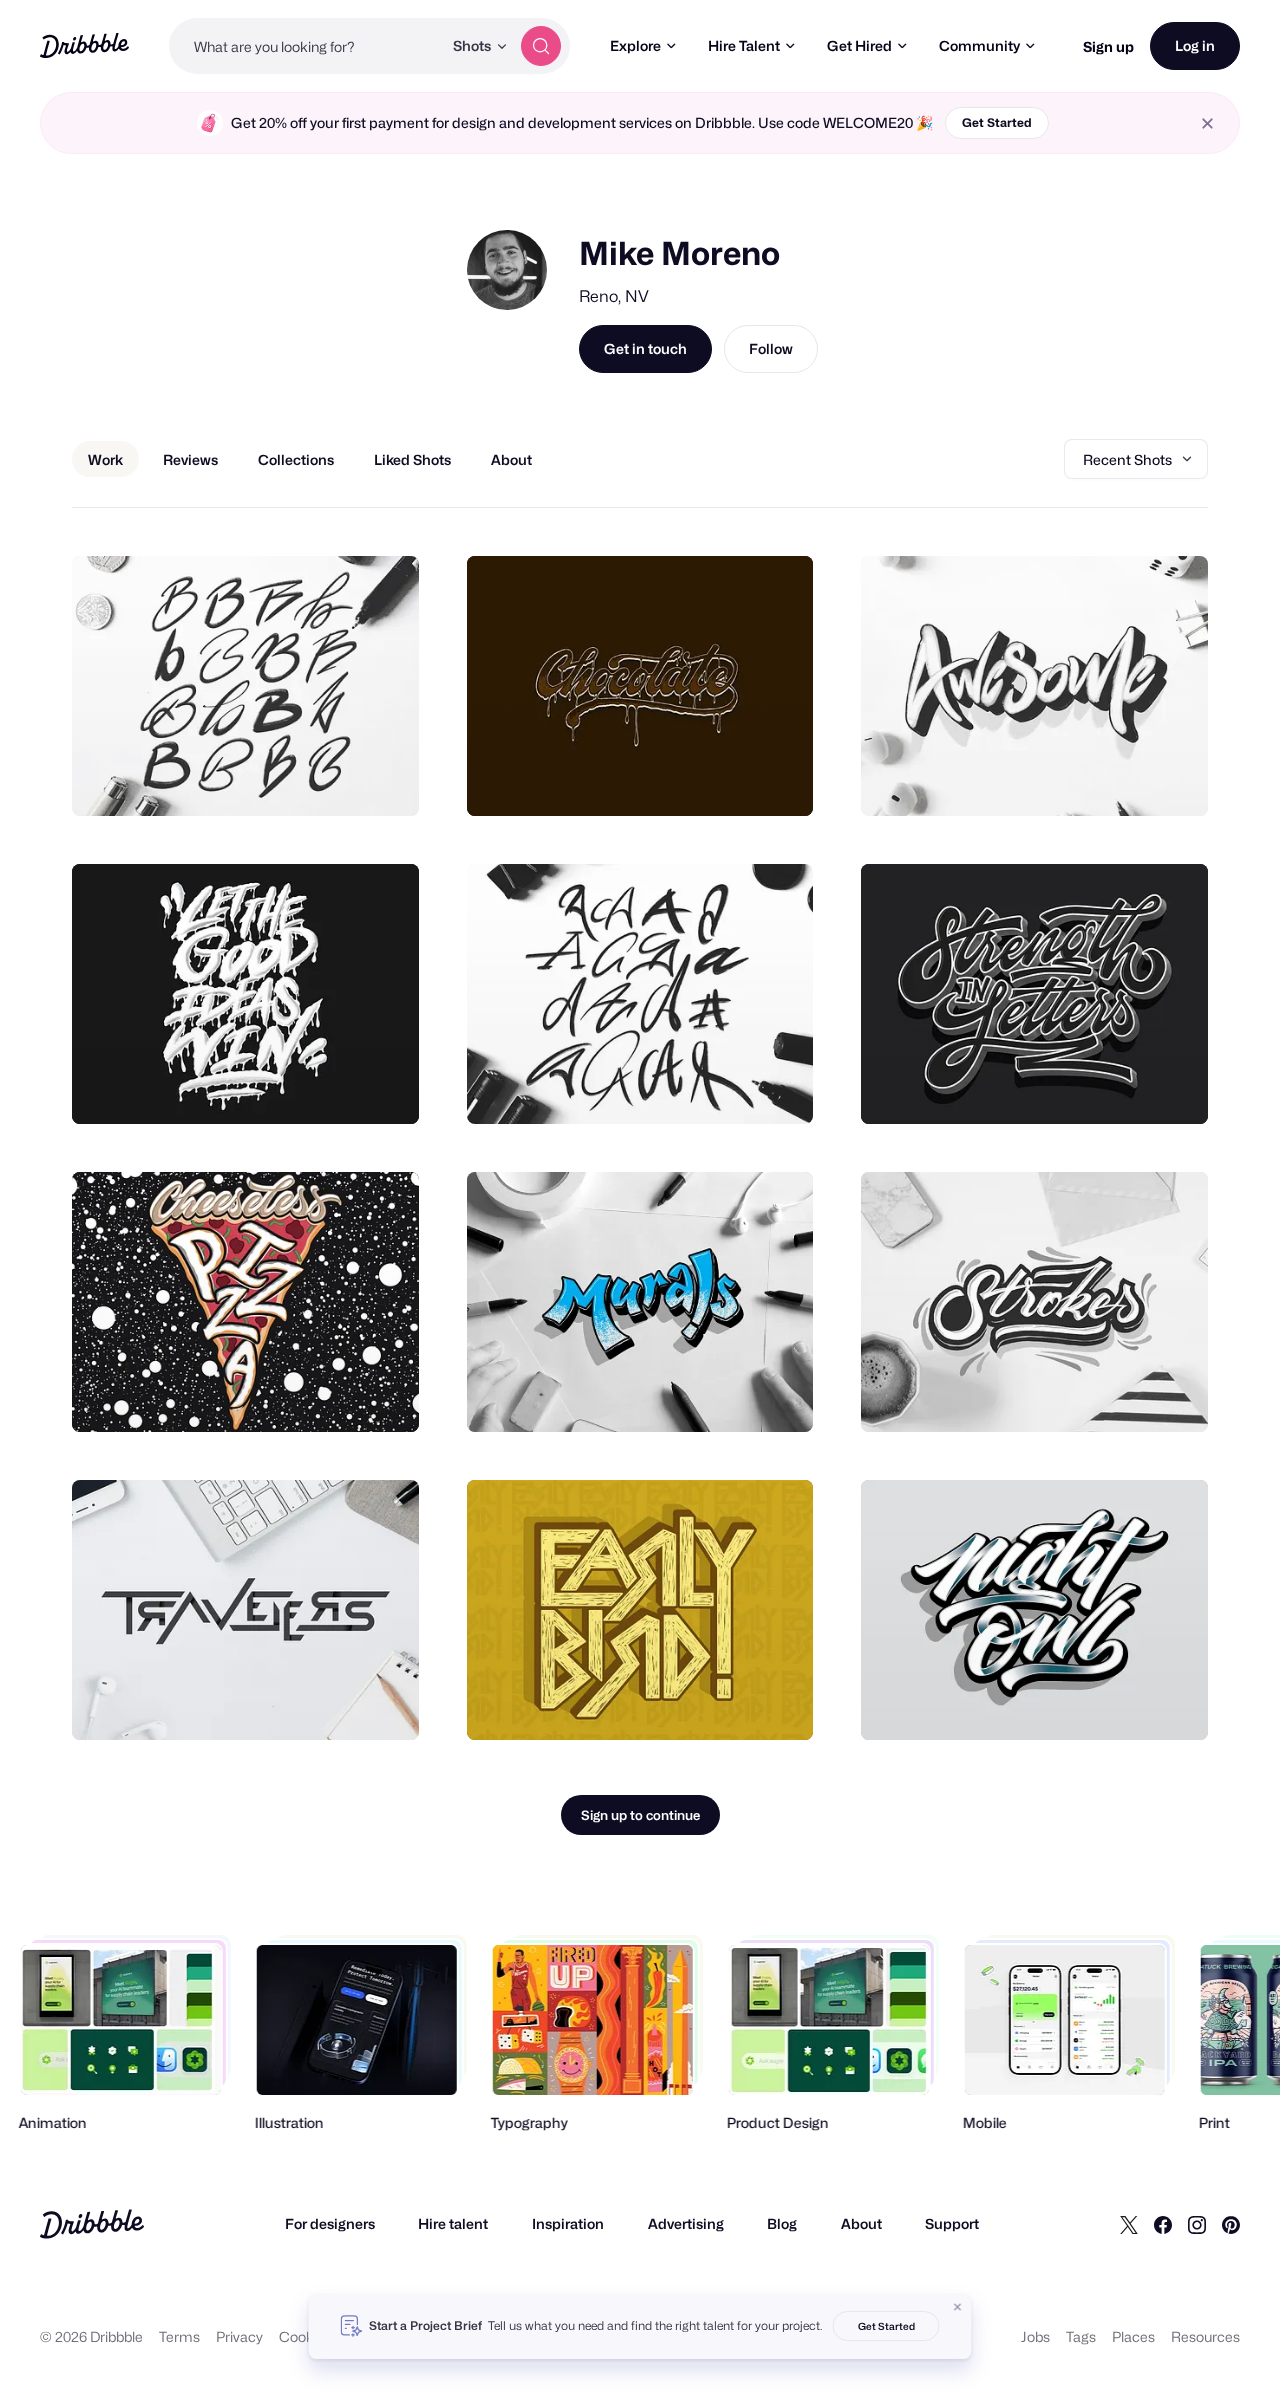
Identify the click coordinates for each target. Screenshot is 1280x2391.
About (861, 2223)
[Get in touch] (302, 779)
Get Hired (859, 45)
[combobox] (305, 46)
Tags (1081, 2336)
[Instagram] (1197, 2224)
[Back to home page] (84, 45)
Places (1133, 2336)
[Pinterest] (1231, 2224)
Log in (1195, 45)
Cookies (305, 2336)
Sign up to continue (640, 1815)
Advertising (686, 2223)
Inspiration (568, 2223)
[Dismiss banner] (958, 2307)
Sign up (1108, 46)
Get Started (997, 122)
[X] (1129, 2224)
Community (979, 45)
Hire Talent (744, 45)
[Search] (541, 46)
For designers (330, 2223)
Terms (179, 2336)
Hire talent (453, 2223)
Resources (1205, 2336)
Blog (782, 2223)
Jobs (1035, 2336)
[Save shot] (342, 779)
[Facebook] (1163, 2224)
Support (952, 2223)
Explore (635, 45)
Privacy (239, 2336)
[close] (1207, 123)
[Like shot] (382, 779)
